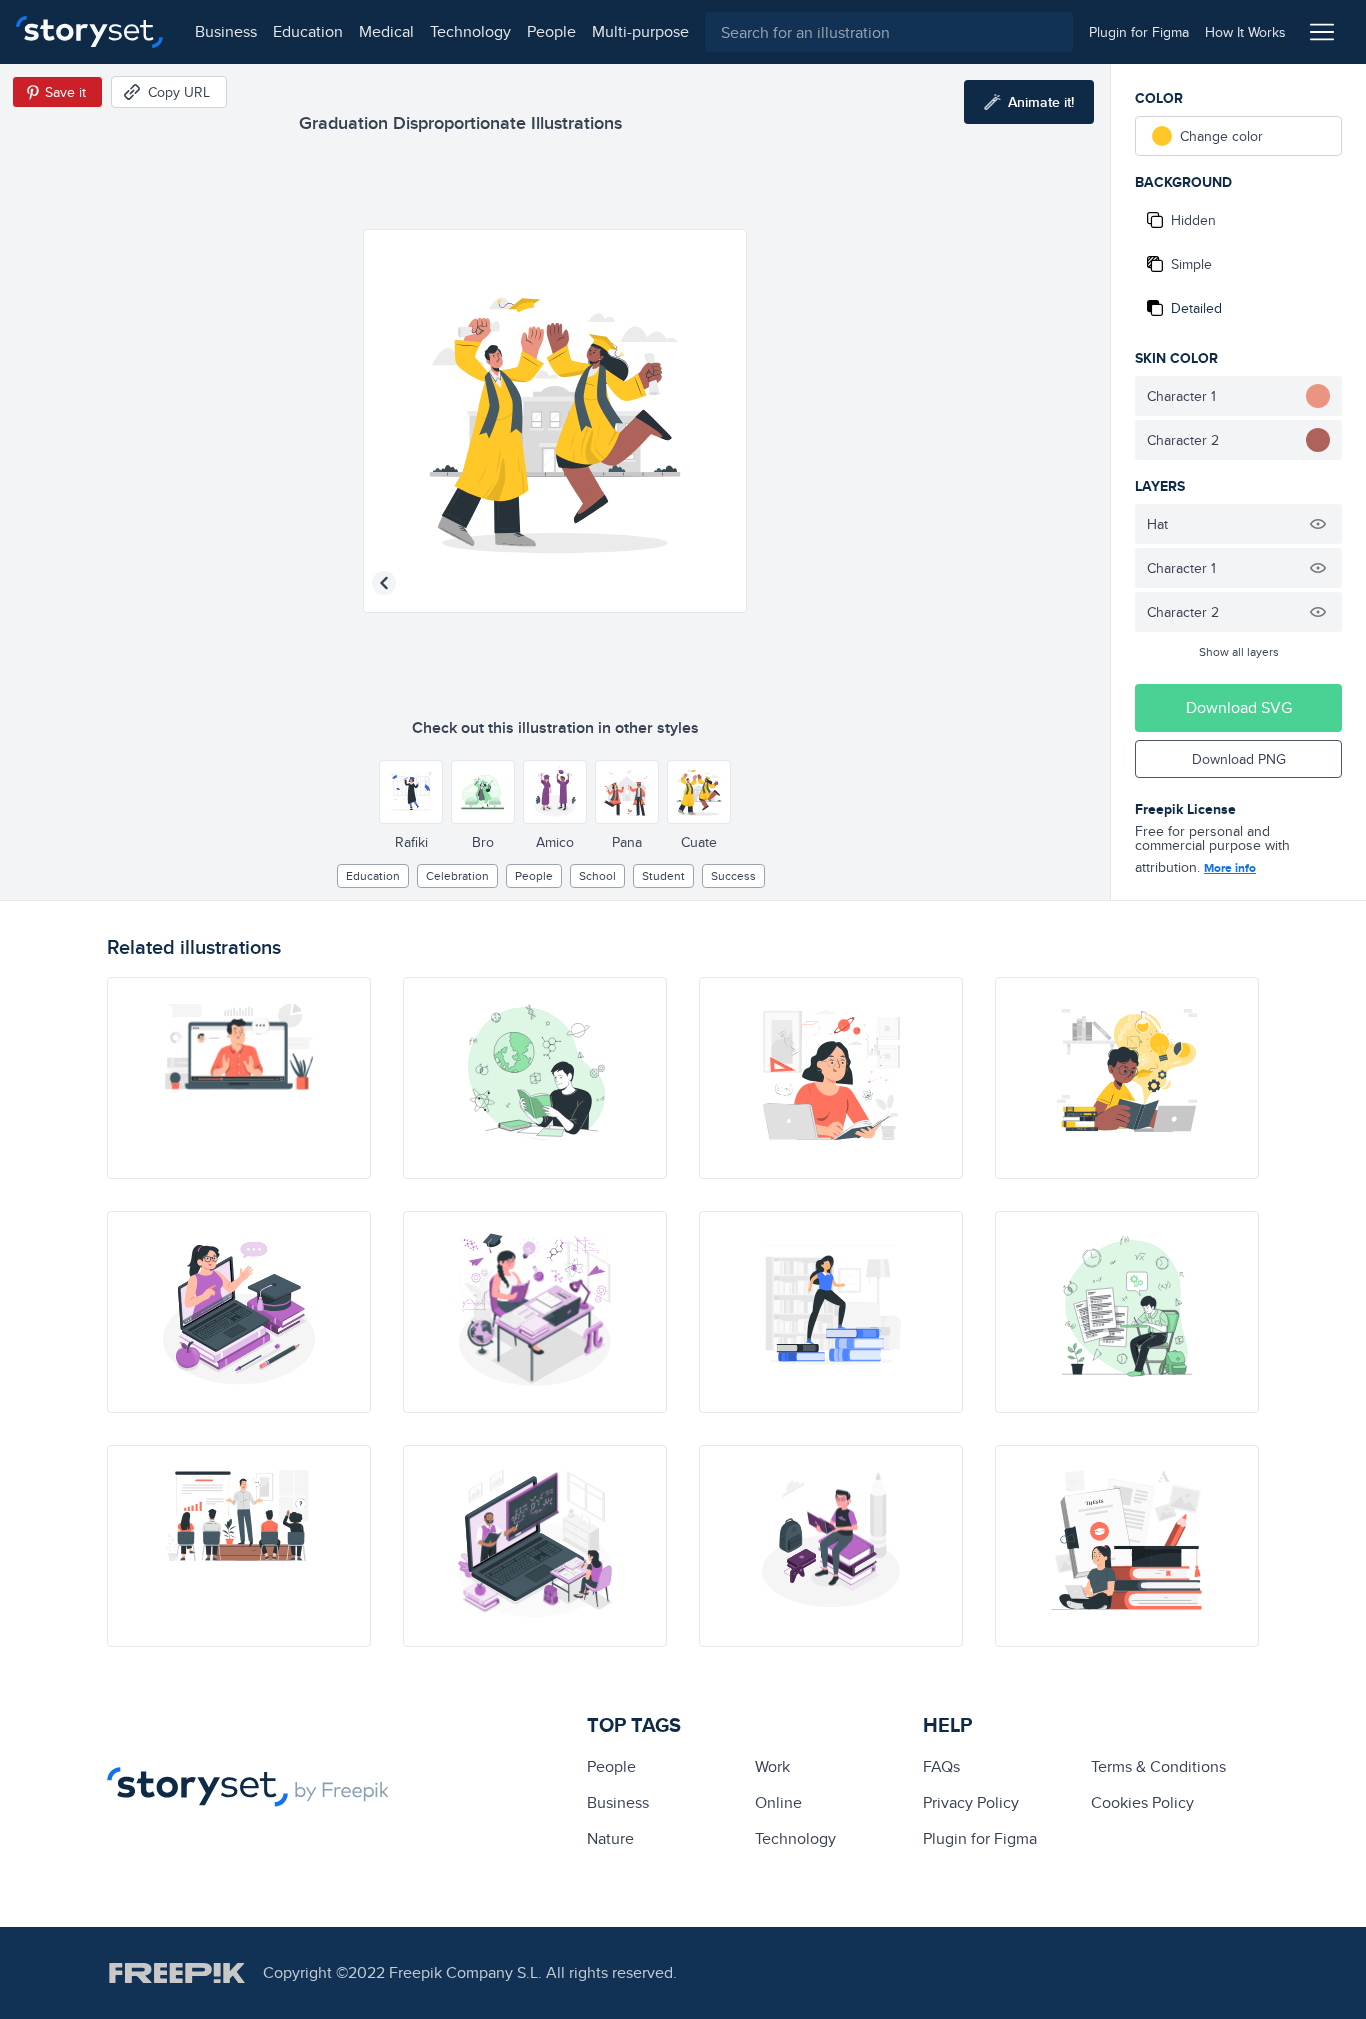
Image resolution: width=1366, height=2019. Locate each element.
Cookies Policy (1142, 1802)
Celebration (457, 875)
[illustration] (239, 1078)
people (551, 31)
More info (1230, 868)
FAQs (941, 1766)
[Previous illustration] (384, 583)
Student (663, 875)
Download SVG (1239, 707)
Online (778, 1802)
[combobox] (889, 32)
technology (470, 31)
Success (733, 875)
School (597, 875)
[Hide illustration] (1318, 524)
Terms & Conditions (1158, 1766)
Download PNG (1239, 759)
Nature (610, 1838)
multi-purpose (640, 31)
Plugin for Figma (980, 1838)
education (308, 31)
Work (772, 1766)
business (226, 31)
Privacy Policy (971, 1802)
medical (386, 31)
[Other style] (411, 792)
